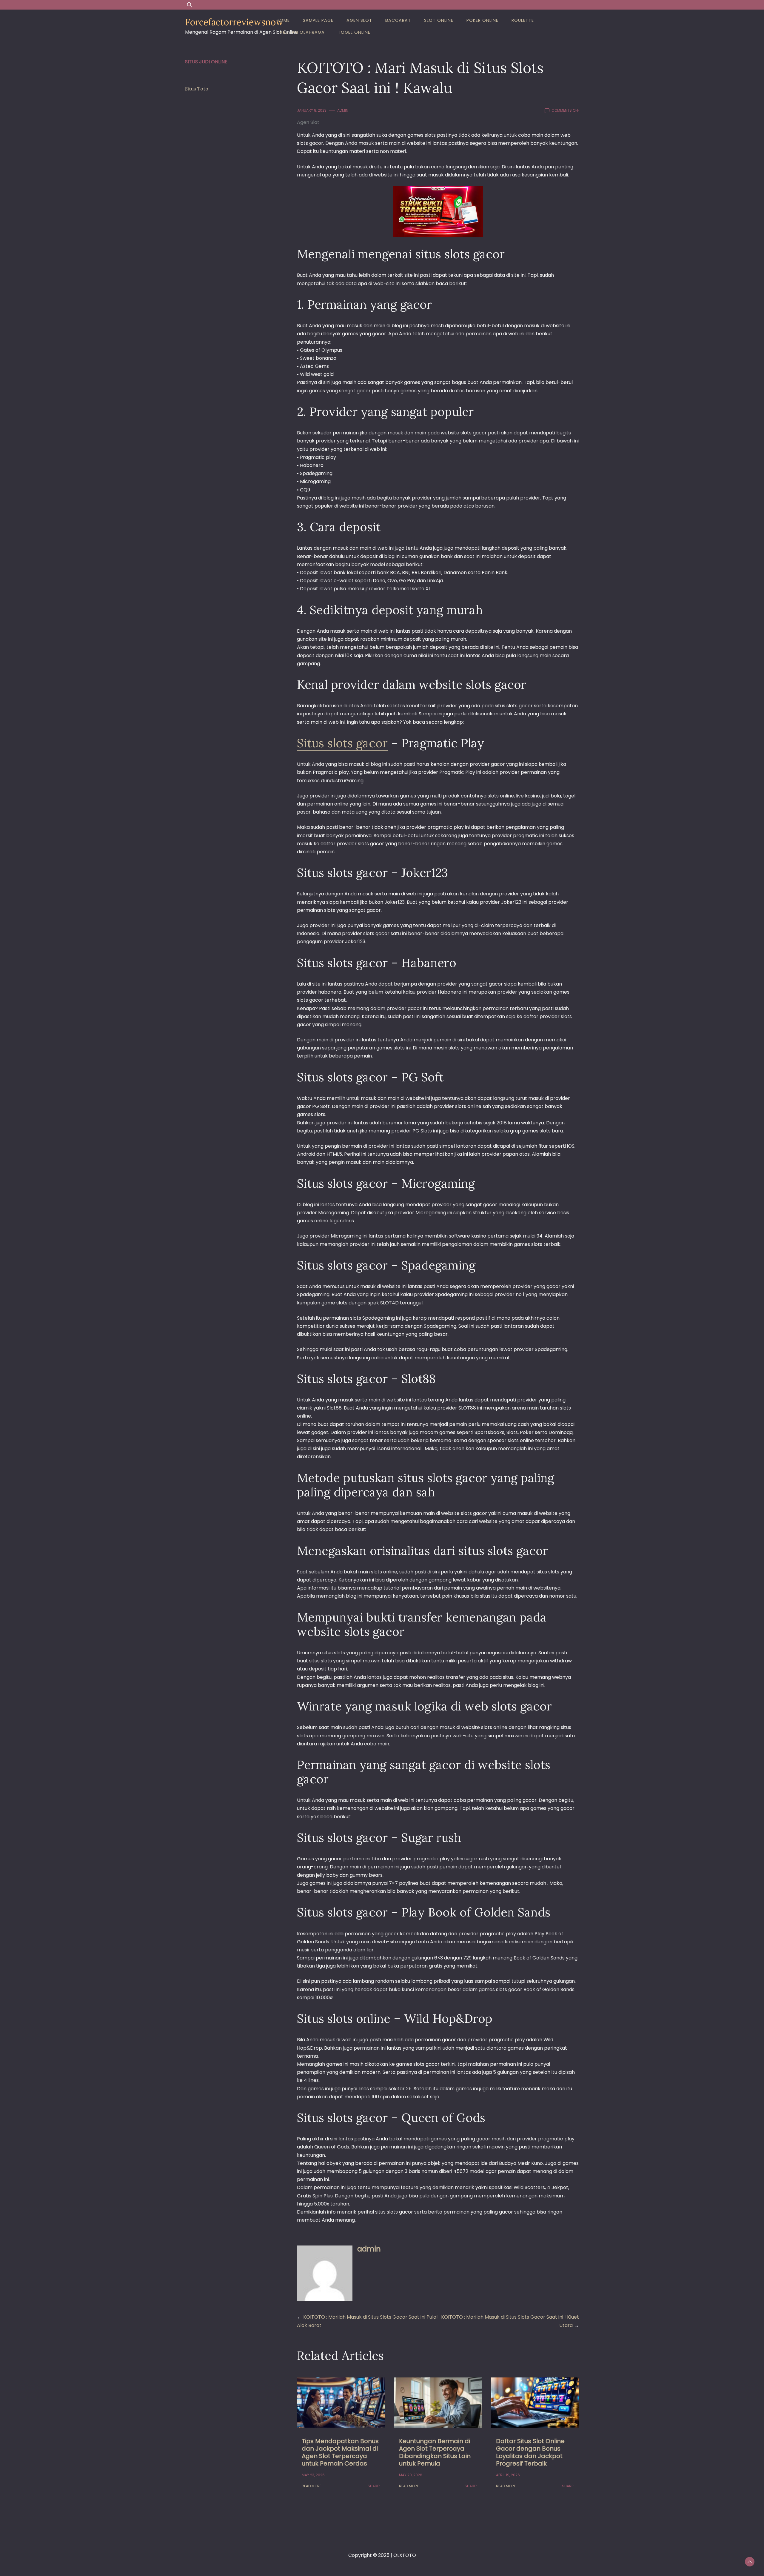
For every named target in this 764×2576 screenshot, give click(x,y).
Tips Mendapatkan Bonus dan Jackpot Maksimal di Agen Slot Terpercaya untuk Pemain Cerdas (340, 2452)
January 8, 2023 (312, 110)
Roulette (523, 20)
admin (343, 110)
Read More (312, 2486)
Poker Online (482, 20)
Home (283, 20)
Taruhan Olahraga (301, 32)
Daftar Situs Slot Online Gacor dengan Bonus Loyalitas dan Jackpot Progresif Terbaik (530, 2452)
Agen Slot (359, 20)
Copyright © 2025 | (371, 2555)
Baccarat (398, 20)
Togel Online (354, 32)
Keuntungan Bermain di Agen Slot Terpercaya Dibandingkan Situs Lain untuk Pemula (435, 2452)
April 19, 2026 (508, 2475)
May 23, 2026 (313, 2475)
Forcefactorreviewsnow (234, 22)
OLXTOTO (405, 2555)
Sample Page (318, 20)
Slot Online (439, 20)
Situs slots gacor (342, 743)
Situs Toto (197, 89)
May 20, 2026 (411, 2475)
